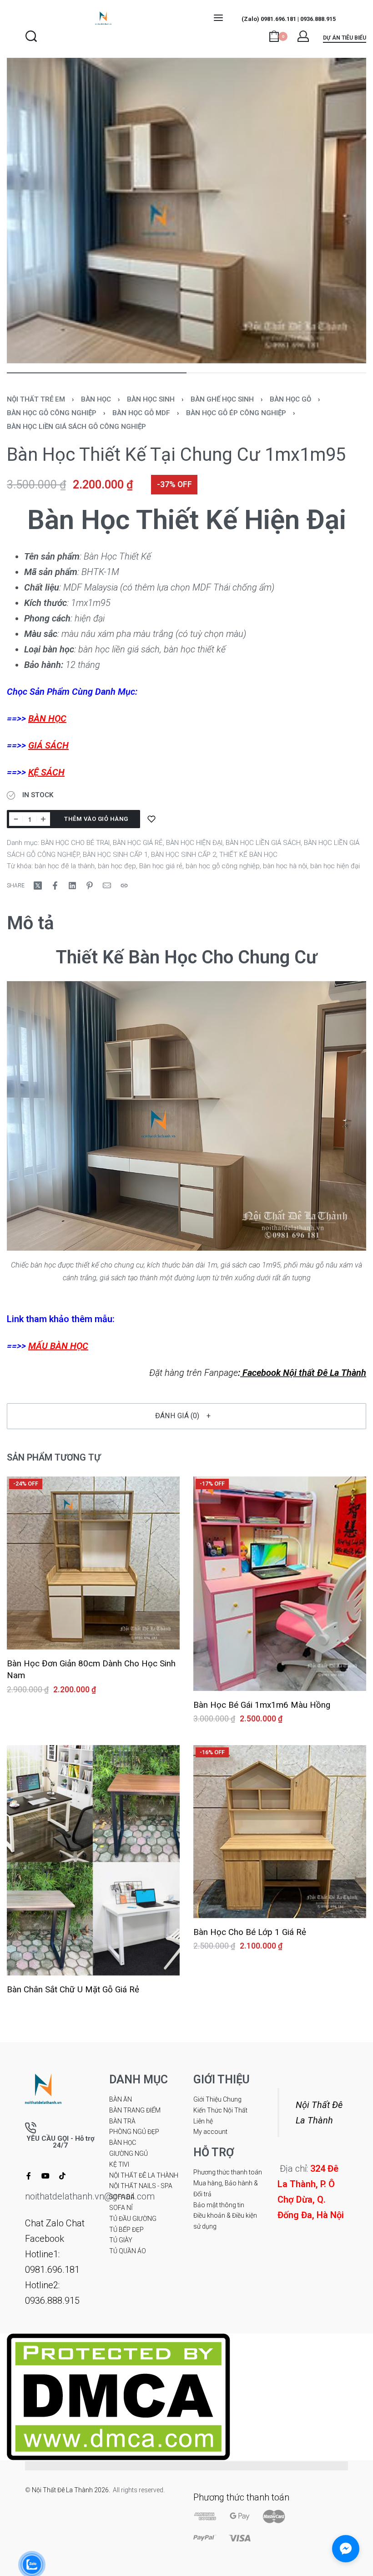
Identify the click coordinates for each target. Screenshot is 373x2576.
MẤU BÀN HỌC (58, 1346)
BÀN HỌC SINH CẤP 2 (184, 855)
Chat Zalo (44, 2223)
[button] (186, 1416)
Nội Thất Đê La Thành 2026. (72, 2490)
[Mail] (107, 886)
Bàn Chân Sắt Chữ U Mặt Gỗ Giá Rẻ (73, 1990)
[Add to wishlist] (151, 819)
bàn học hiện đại (335, 866)
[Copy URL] (124, 886)
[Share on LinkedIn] (72, 886)
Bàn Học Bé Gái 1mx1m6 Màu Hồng (262, 1705)
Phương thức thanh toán (241, 2497)
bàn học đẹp (117, 866)
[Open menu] (218, 18)
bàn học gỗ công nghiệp (223, 866)
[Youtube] (45, 2176)
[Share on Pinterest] (90, 886)
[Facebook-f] (29, 2176)
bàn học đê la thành (65, 866)
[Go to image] (97, 373)
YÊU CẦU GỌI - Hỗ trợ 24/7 (60, 2142)
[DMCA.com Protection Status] (118, 2396)
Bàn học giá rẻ (161, 866)
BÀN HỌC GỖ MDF (141, 413)
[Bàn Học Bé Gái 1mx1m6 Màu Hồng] (280, 1584)
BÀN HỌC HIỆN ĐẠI (194, 843)
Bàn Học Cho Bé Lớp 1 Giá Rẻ (250, 1932)
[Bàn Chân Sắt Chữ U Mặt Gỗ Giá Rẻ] (93, 1861)
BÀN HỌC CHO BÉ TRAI (75, 843)
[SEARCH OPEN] (31, 36)
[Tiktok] (62, 2176)
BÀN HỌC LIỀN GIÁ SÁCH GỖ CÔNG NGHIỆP (76, 427)
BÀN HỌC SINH (151, 399)
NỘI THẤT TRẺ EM (36, 399)
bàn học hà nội (285, 866)
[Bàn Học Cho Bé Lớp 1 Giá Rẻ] (280, 1832)
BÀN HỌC (96, 399)
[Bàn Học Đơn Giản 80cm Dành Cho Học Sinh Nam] (93, 1563)
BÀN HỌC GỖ (290, 399)
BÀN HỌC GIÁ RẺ (138, 843)
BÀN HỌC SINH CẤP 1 (115, 855)
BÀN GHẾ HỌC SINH (222, 399)
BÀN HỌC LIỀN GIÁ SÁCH (263, 843)
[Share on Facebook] (55, 886)
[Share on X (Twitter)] (38, 886)
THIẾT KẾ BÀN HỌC (248, 855)
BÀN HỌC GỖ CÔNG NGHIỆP (52, 413)
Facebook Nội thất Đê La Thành (303, 1373)
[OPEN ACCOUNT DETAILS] (303, 36)
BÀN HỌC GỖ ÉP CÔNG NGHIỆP (236, 413)
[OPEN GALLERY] (186, 211)
